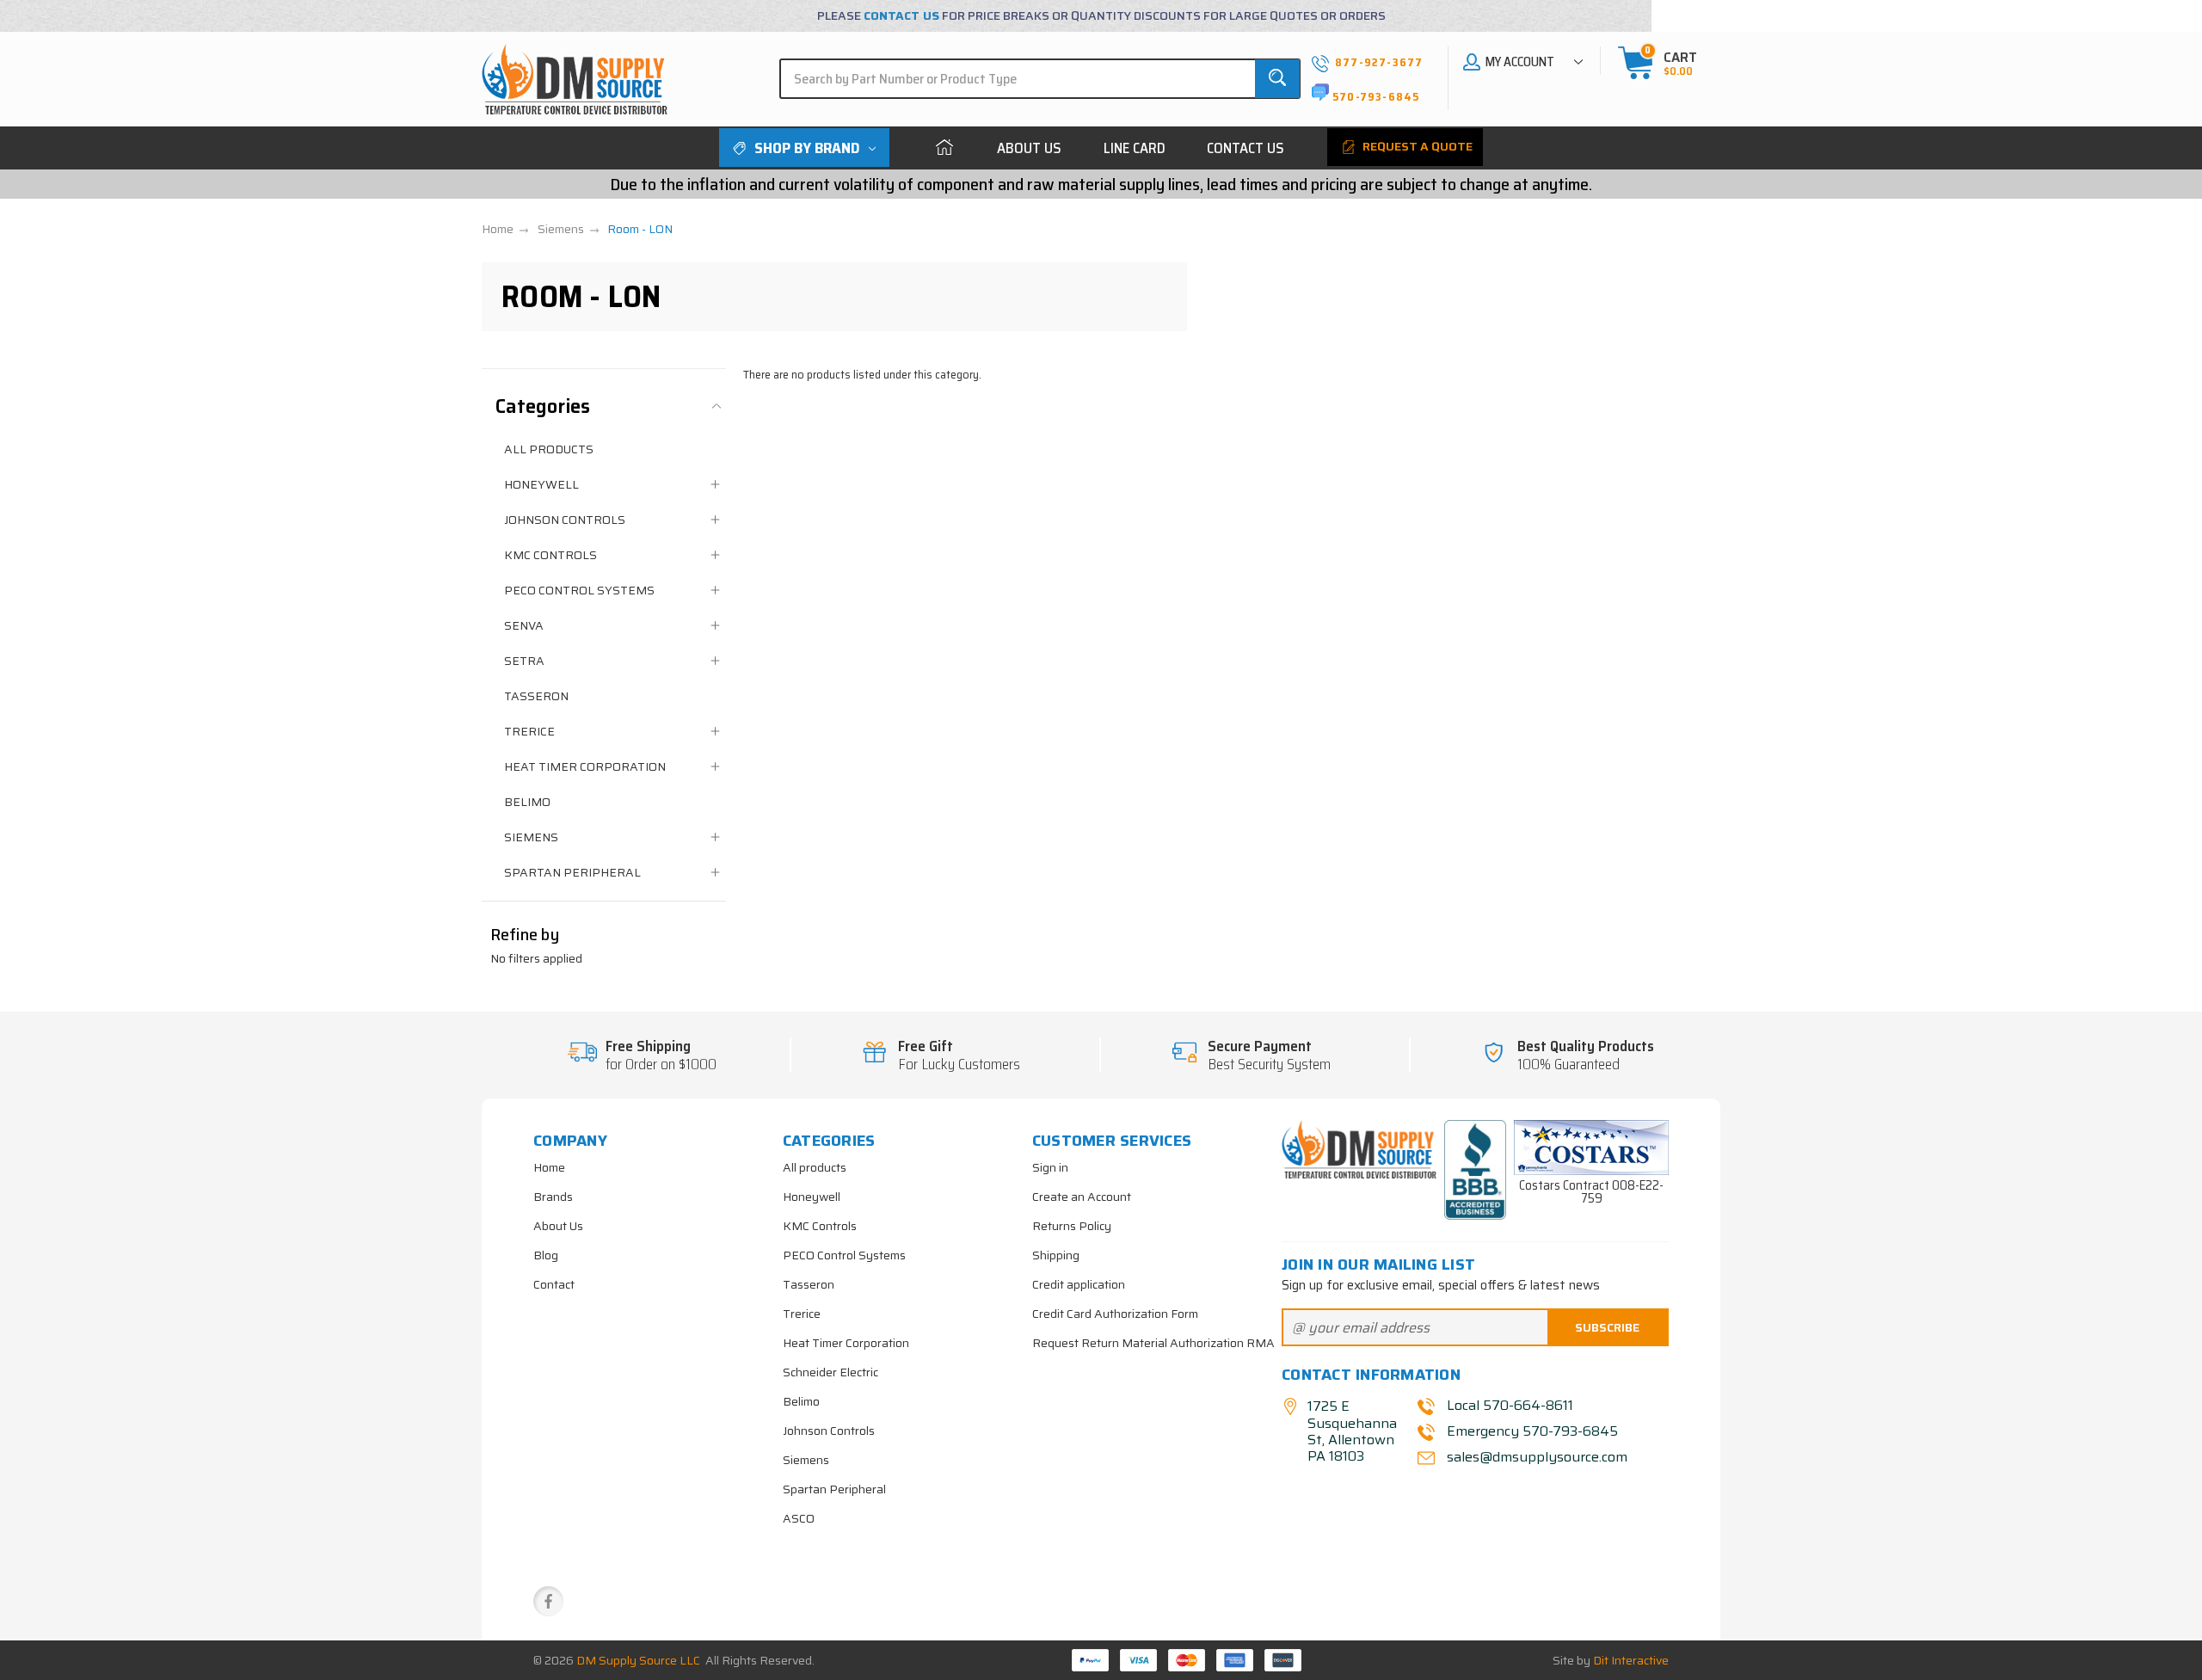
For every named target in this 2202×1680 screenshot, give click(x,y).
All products (549, 449)
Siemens (531, 837)
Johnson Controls (565, 520)
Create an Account (1082, 1197)
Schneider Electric (830, 1372)
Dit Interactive (1631, 1660)
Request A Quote (1416, 146)
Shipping (1056, 1255)
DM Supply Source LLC (638, 1660)
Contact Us (1246, 148)
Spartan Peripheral (572, 872)
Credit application (1079, 1284)
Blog (546, 1255)
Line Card (1135, 148)
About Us (1029, 148)
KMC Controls (550, 555)
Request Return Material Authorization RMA (1153, 1343)
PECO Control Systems (579, 590)
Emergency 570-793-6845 (1532, 1431)
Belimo (527, 802)
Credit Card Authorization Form (1115, 1314)
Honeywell (541, 484)
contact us (901, 15)
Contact (554, 1284)
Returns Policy (1072, 1226)
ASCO (799, 1518)
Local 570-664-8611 (1510, 1405)
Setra (524, 661)
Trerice (529, 731)
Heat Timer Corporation (585, 766)
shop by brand (807, 148)
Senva (524, 625)
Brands (553, 1197)
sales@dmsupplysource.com (1535, 1457)
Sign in (1050, 1167)
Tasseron (536, 696)
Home (944, 148)
